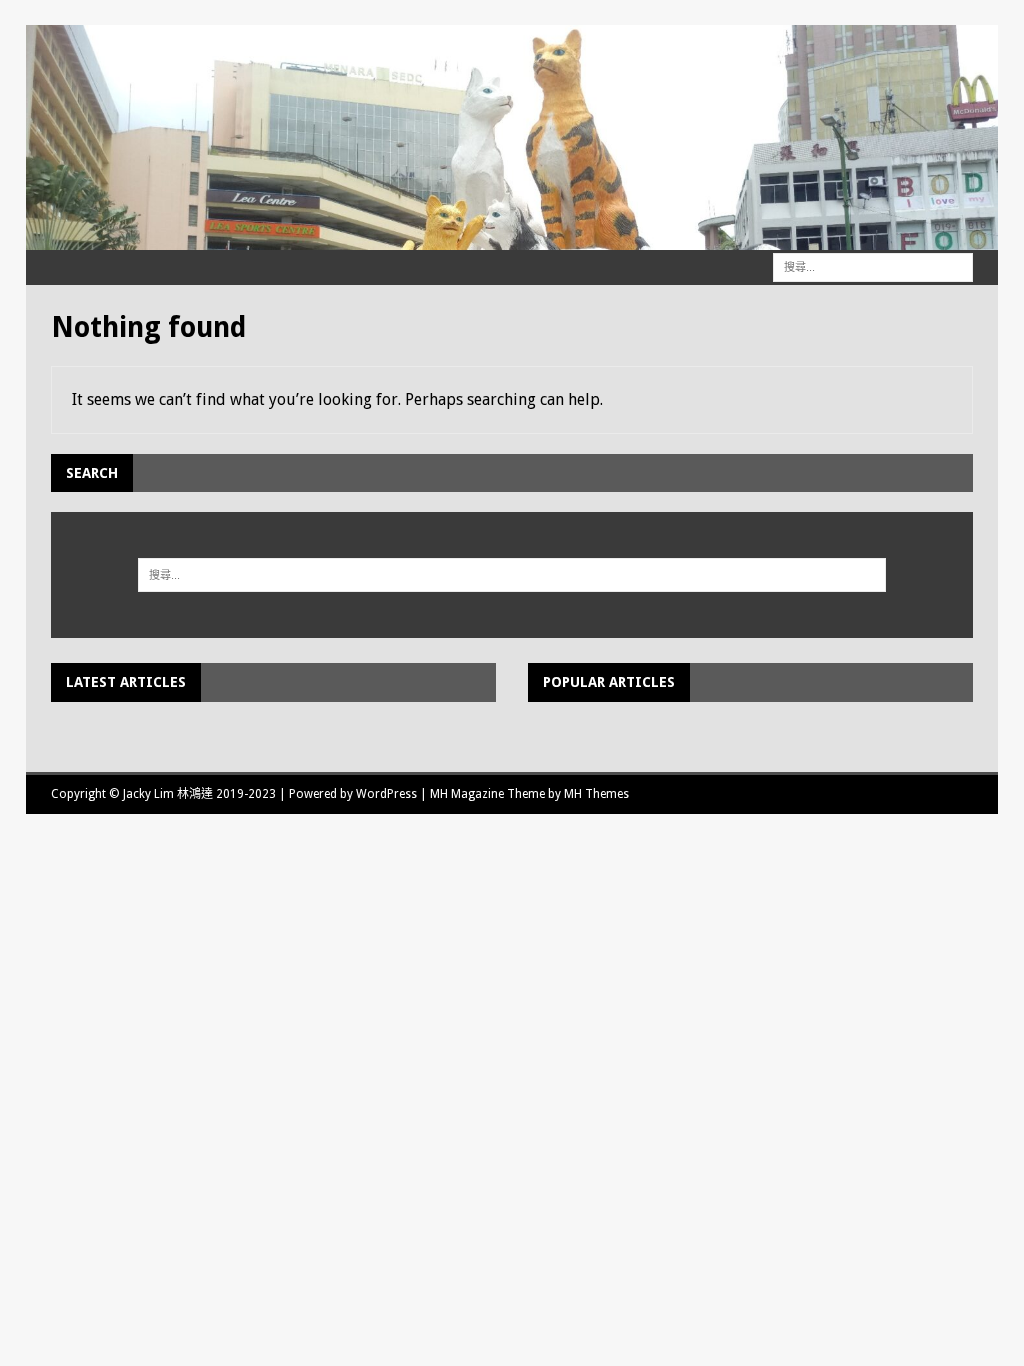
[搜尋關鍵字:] (873, 266)
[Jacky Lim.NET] (512, 239)
